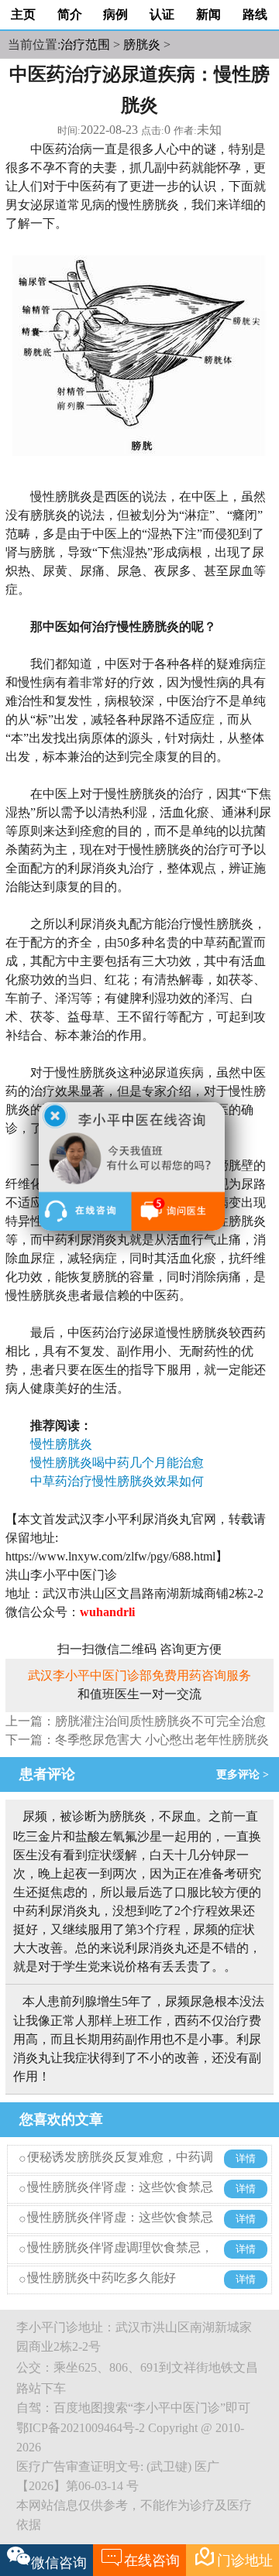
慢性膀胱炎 (67, 1444)
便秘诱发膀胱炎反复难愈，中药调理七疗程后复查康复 (120, 2168)
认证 (162, 14)
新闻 (208, 14)
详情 (246, 2159)
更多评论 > (246, 1774)
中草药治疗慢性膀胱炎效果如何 (117, 1481)
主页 (23, 14)
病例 (115, 14)
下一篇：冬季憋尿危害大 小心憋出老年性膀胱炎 (137, 1740)
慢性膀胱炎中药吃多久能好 (102, 2278)
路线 (255, 14)
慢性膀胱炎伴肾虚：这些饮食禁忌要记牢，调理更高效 (120, 2199)
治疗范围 (85, 45)
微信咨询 (59, 2563)
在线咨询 (140, 2557)
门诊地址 (233, 2557)
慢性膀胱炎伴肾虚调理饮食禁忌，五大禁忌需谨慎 (120, 2259)
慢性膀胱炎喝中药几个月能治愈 (117, 1463)
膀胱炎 (142, 45)
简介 (70, 14)
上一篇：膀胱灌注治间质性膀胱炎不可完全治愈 (136, 1721)
